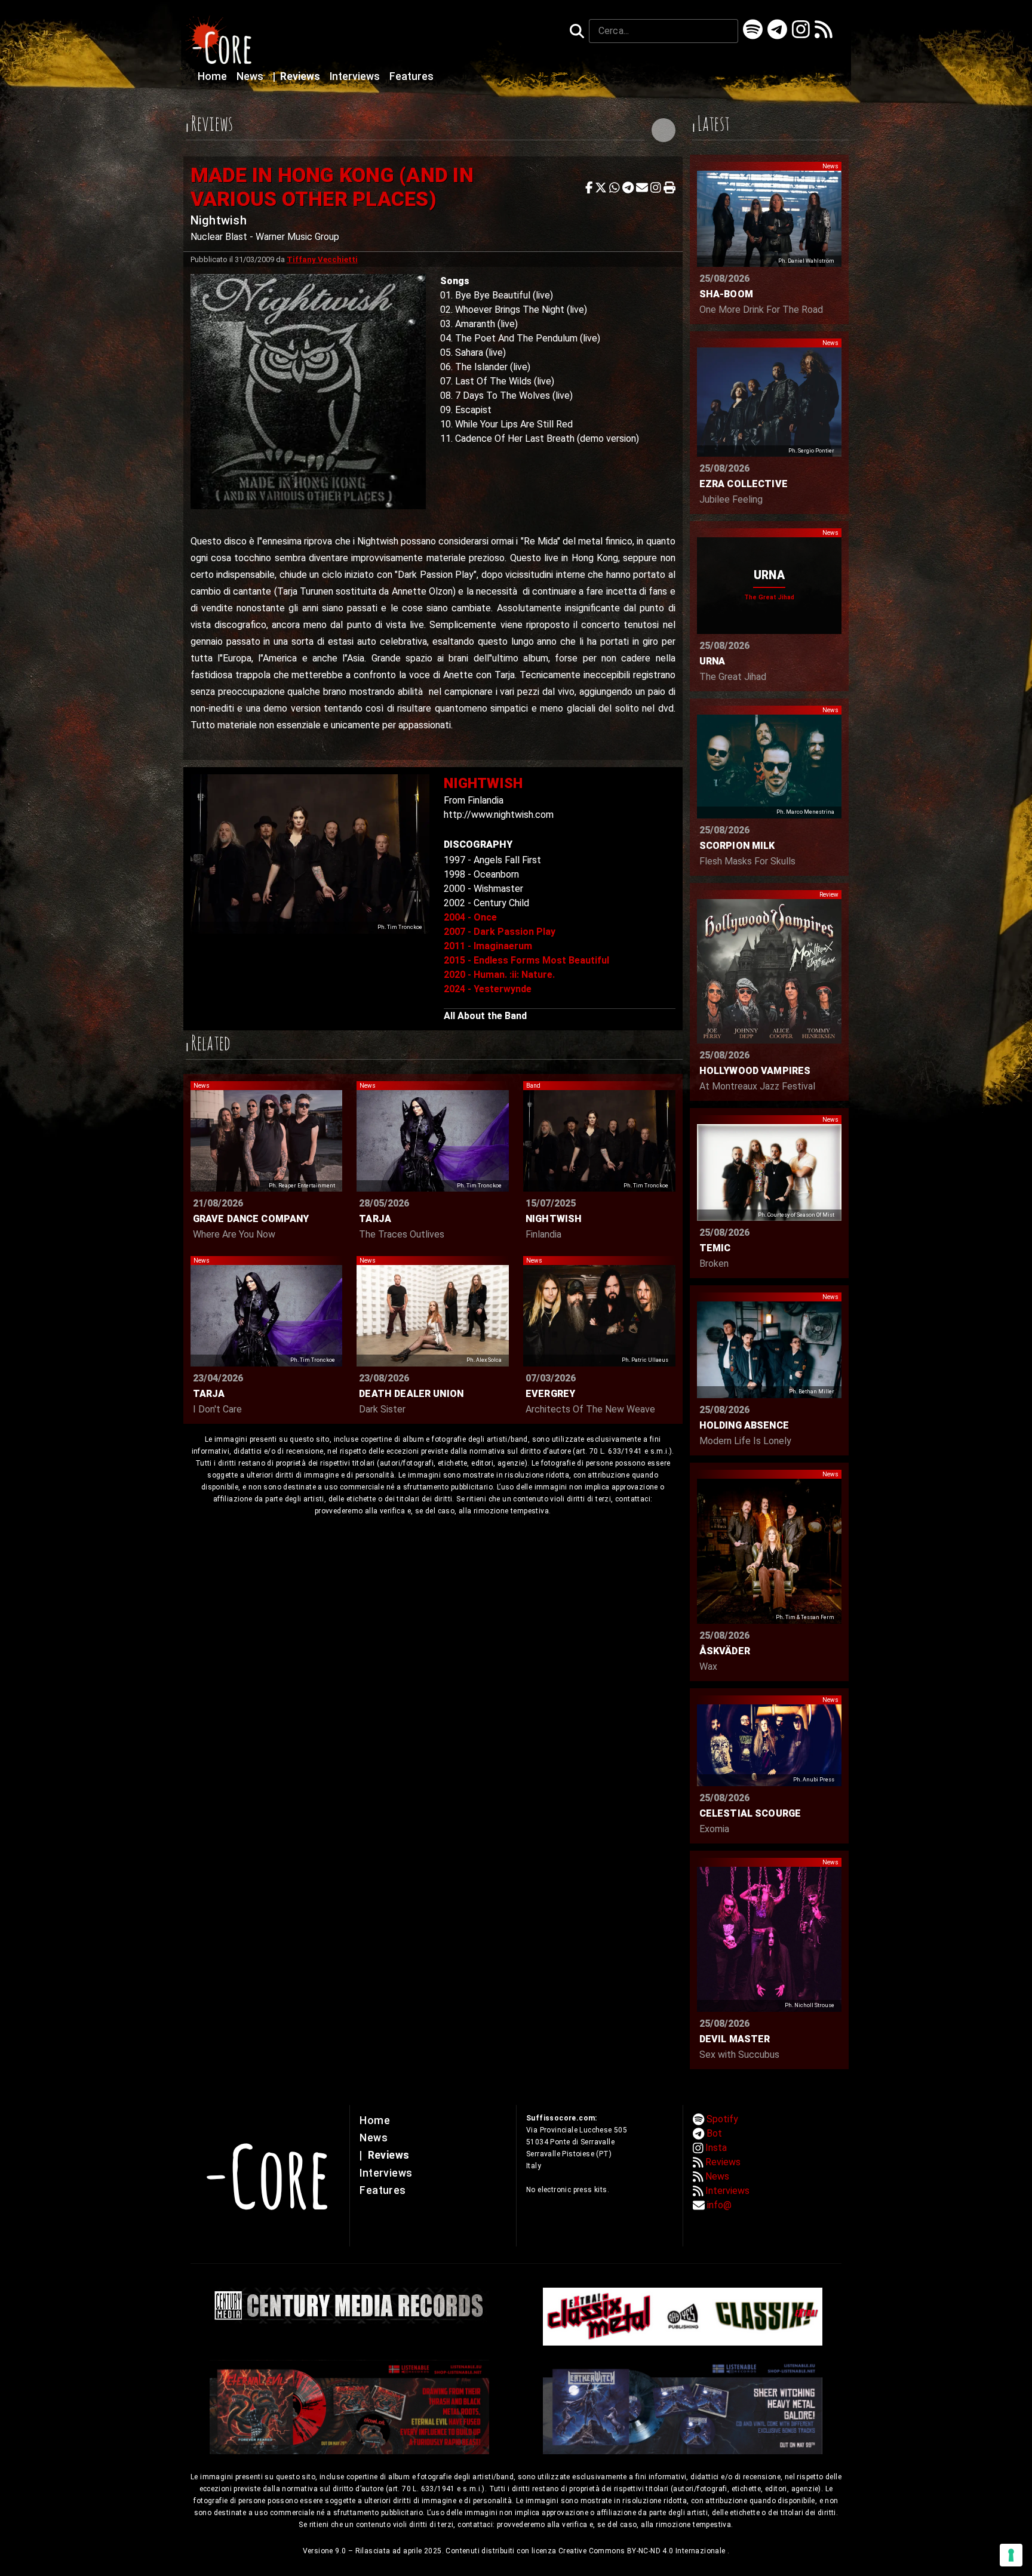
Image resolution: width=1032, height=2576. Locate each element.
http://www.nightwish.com (499, 815)
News (251, 76)
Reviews (298, 76)
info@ (719, 2205)
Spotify (722, 2119)
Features (411, 76)
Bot (714, 2133)
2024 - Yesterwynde (488, 989)
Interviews (356, 76)
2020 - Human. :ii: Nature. (499, 975)
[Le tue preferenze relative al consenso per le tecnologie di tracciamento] (1011, 2555)
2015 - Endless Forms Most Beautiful (526, 960)
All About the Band (485, 1016)
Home (214, 76)
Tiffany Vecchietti (322, 259)
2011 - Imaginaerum (488, 946)
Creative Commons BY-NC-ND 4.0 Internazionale (643, 2551)
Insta (716, 2148)
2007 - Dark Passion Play (500, 932)
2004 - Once (470, 917)
